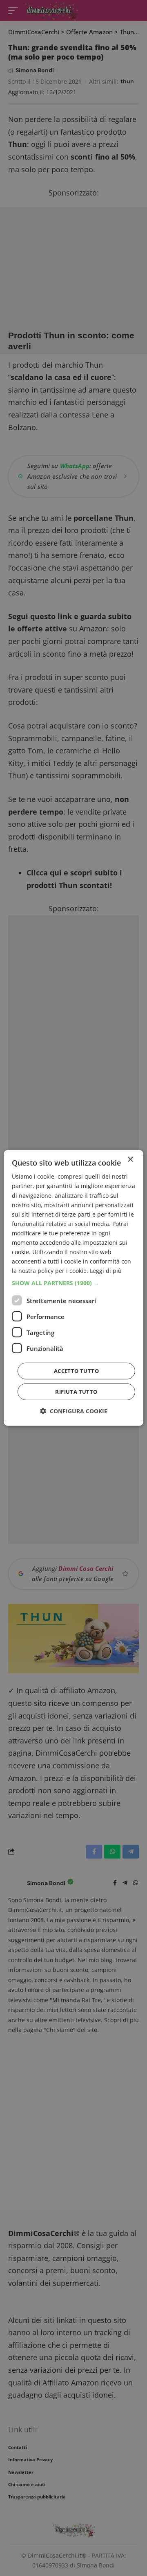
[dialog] (73, 1288)
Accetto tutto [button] (76, 1371)
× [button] (130, 1160)
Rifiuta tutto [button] (76, 1392)
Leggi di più (106, 1271)
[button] (73, 1283)
